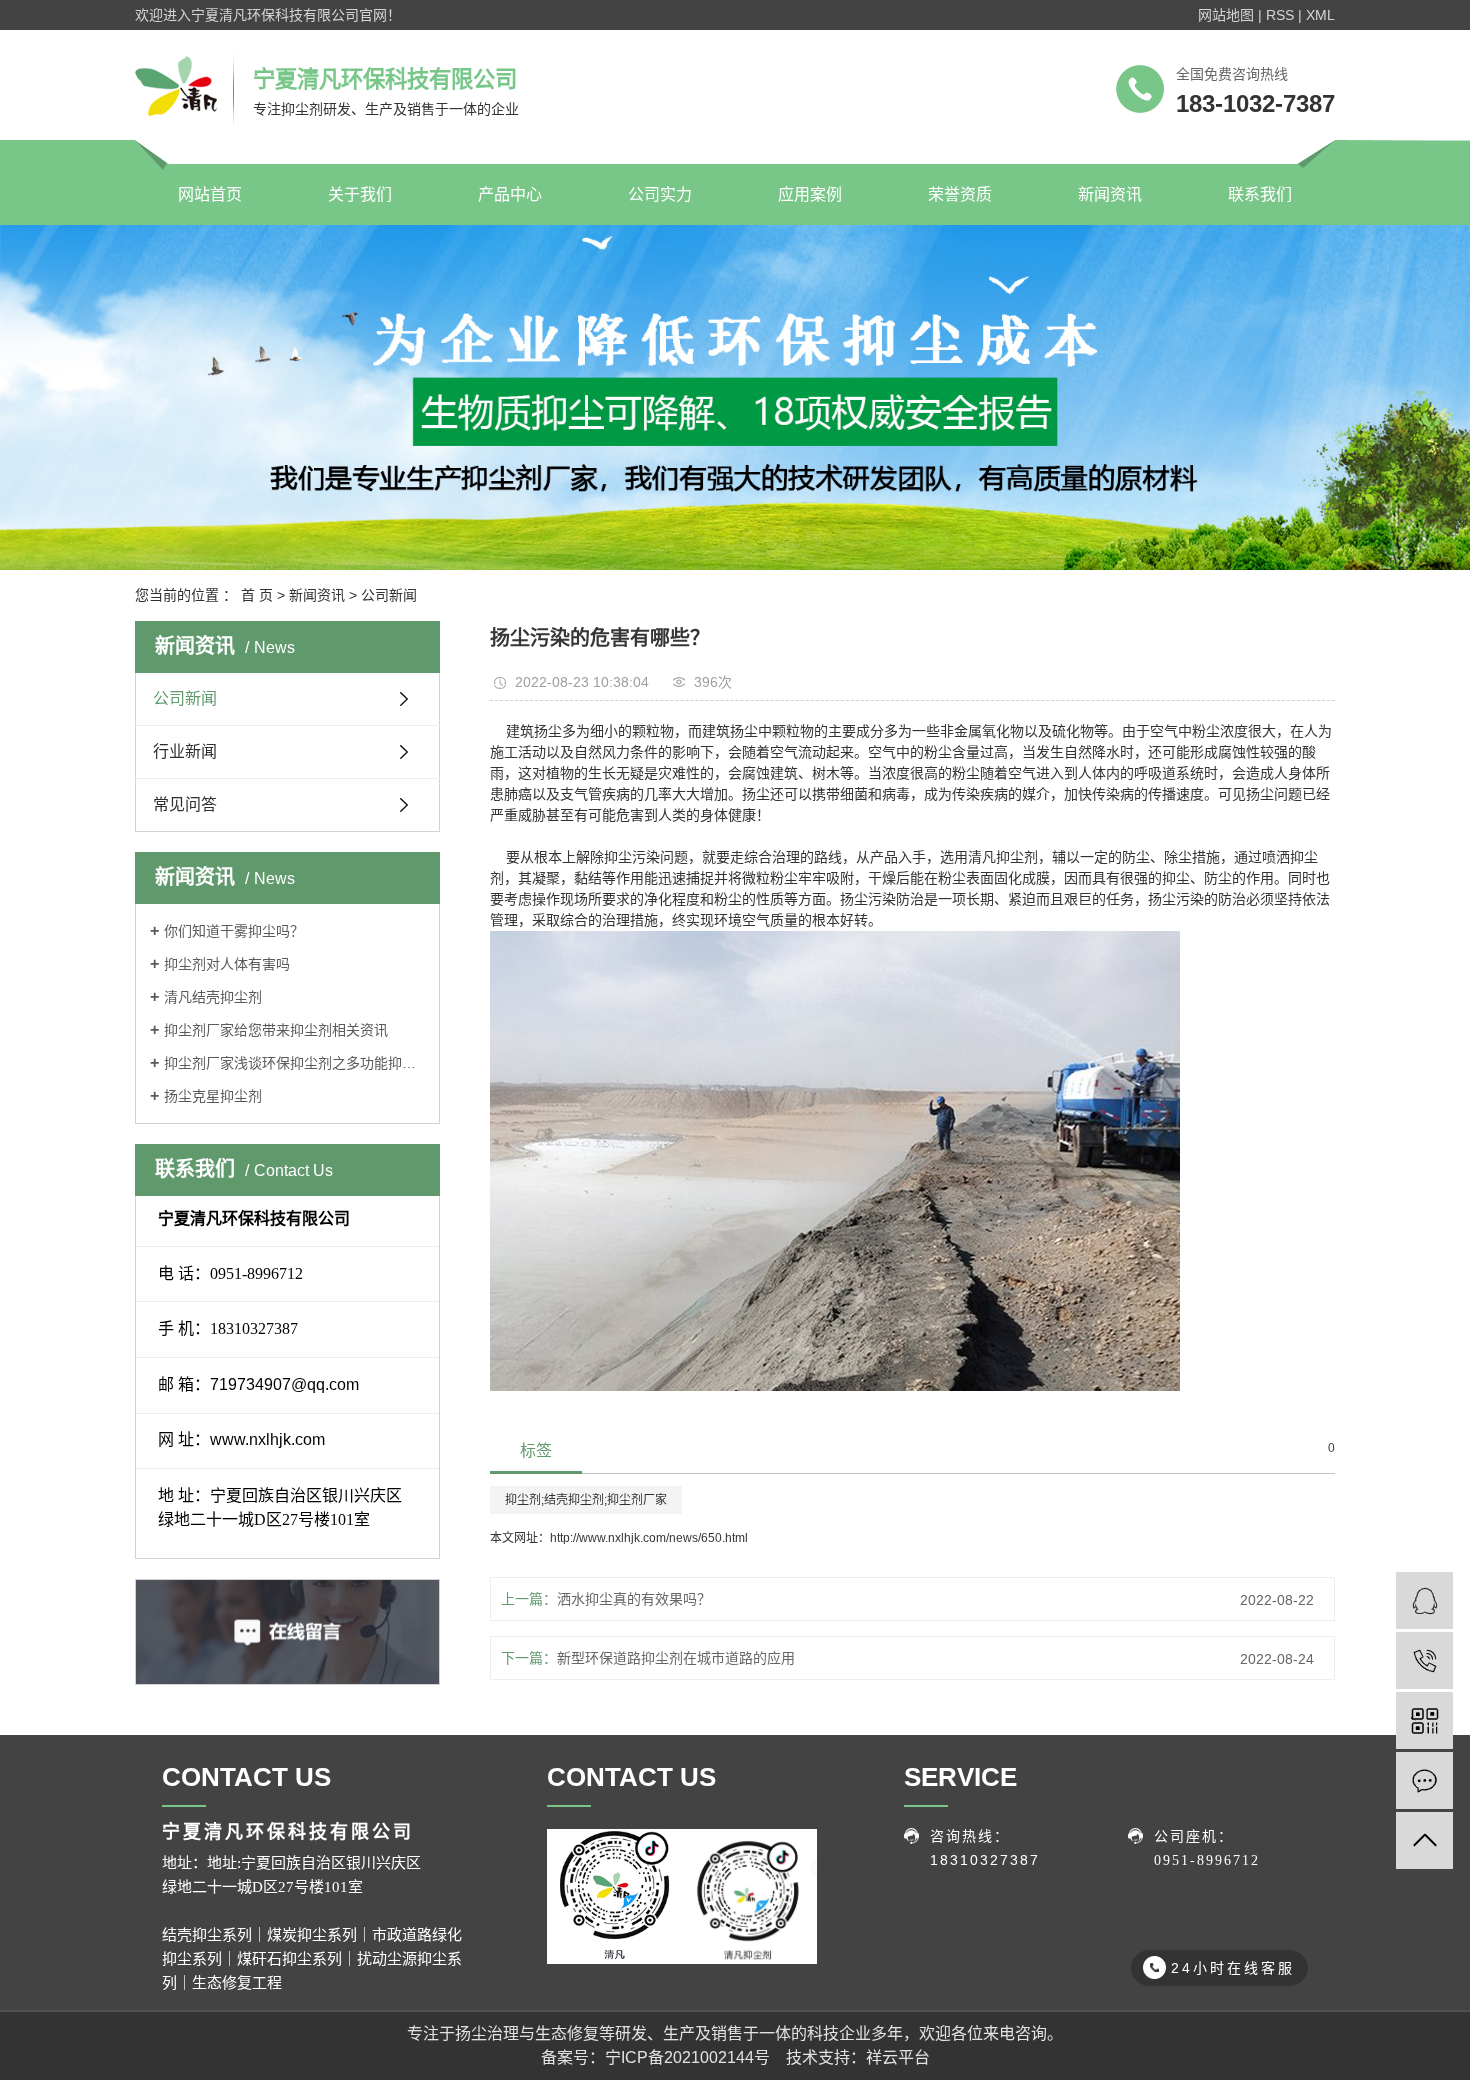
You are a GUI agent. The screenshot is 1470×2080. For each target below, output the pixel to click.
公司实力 (660, 194)
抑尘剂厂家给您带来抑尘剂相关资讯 (276, 1030)
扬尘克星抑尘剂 (213, 1096)
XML (1320, 15)
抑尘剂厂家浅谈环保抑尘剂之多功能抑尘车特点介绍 (294, 1063)
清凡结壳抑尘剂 (213, 997)
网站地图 (1226, 15)
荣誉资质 (960, 194)
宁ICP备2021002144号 (687, 2057)
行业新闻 (185, 751)
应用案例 (810, 194)
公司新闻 (389, 595)
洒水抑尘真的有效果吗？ (636, 1599)
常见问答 (185, 804)
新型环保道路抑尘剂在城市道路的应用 (678, 1658)
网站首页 (210, 194)
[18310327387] (1424, 1660)
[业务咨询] (1424, 1600)
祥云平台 (898, 2057)
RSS (1280, 15)
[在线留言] (1424, 1780)
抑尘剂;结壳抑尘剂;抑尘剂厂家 (586, 1500)
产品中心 (510, 194)
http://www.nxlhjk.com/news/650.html (649, 1538)
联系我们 (1260, 194)
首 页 (257, 595)
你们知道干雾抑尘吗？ (234, 931)
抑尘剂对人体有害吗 (227, 964)
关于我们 (360, 194)
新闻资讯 (1110, 194)
